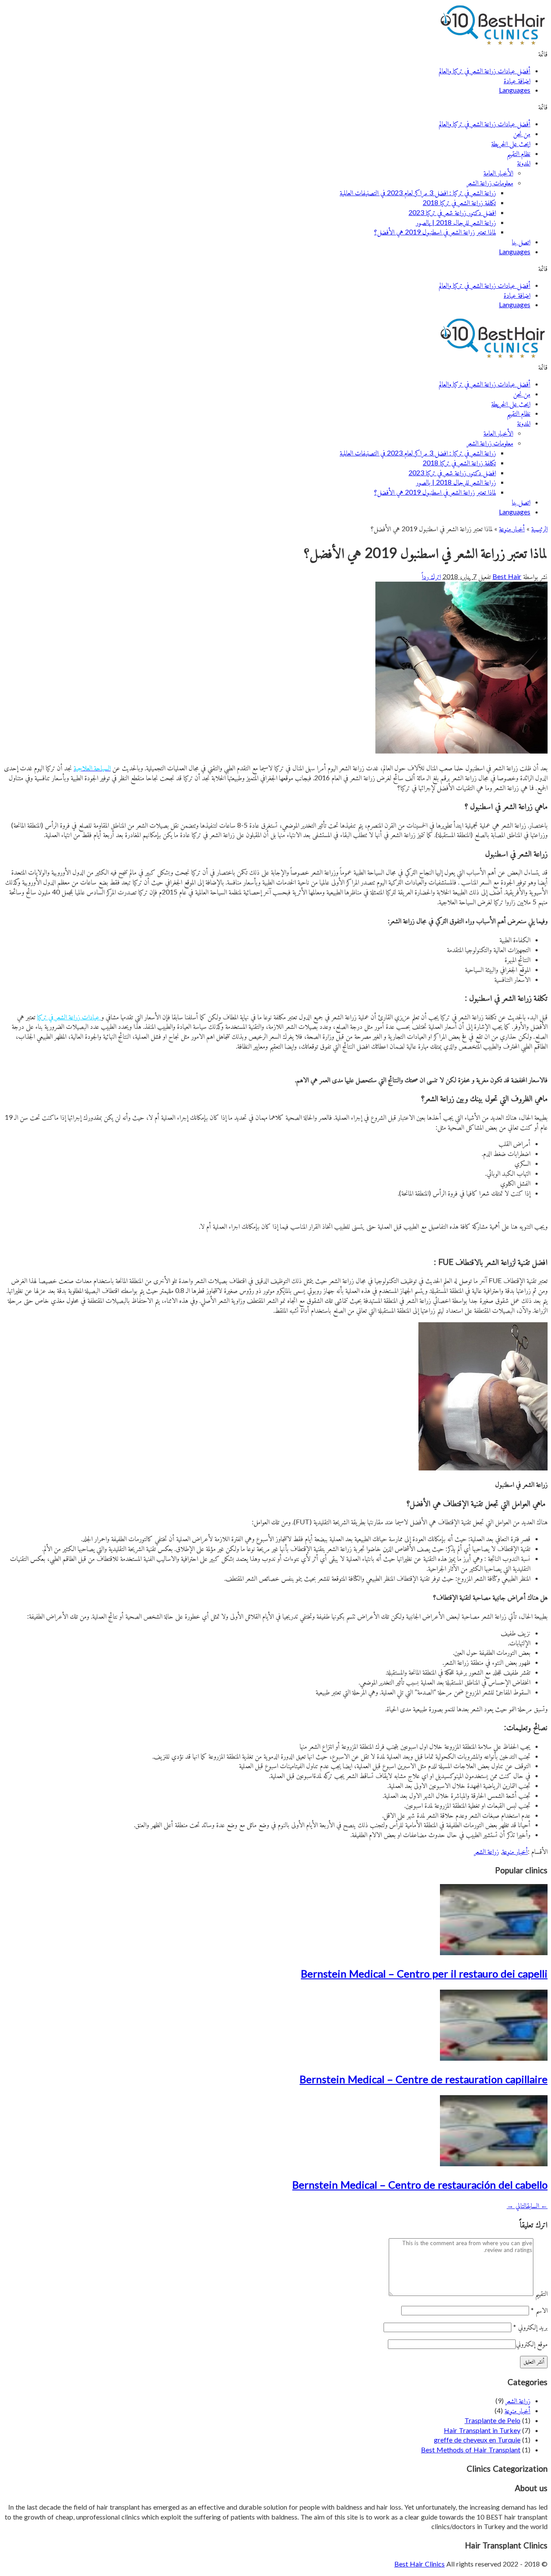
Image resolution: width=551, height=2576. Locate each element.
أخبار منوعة (512, 528)
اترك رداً (431, 576)
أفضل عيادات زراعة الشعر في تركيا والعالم (484, 70)
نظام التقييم (518, 153)
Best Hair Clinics (419, 2564)
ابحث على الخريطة (511, 143)
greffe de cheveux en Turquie (477, 2440)
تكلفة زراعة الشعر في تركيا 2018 (459, 202)
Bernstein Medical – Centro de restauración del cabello (420, 2185)
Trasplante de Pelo (492, 2420)
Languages (515, 90)
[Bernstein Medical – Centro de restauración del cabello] (494, 2163)
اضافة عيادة (517, 80)
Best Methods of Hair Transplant (471, 2450)
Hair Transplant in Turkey (482, 2430)
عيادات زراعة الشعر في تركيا (69, 1017)
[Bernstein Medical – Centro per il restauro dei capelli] (494, 1952)
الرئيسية (539, 528)
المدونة (524, 163)
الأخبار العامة (498, 173)
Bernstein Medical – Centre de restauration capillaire (424, 2079)
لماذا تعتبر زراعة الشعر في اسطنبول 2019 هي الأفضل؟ (435, 232)
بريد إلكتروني (530, 2327)
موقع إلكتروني (532, 2344)
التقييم (541, 2293)
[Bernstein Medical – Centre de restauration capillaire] (494, 2058)
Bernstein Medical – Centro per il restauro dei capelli (424, 1973)
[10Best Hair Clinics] (493, 44)
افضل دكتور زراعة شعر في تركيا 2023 (452, 212)
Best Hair (507, 576)
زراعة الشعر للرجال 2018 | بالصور (456, 222)
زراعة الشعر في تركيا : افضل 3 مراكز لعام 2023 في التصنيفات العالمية (418, 192)
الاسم (539, 2310)
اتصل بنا (521, 241)
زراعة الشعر (486, 1851)
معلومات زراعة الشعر (490, 182)
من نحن (522, 133)
